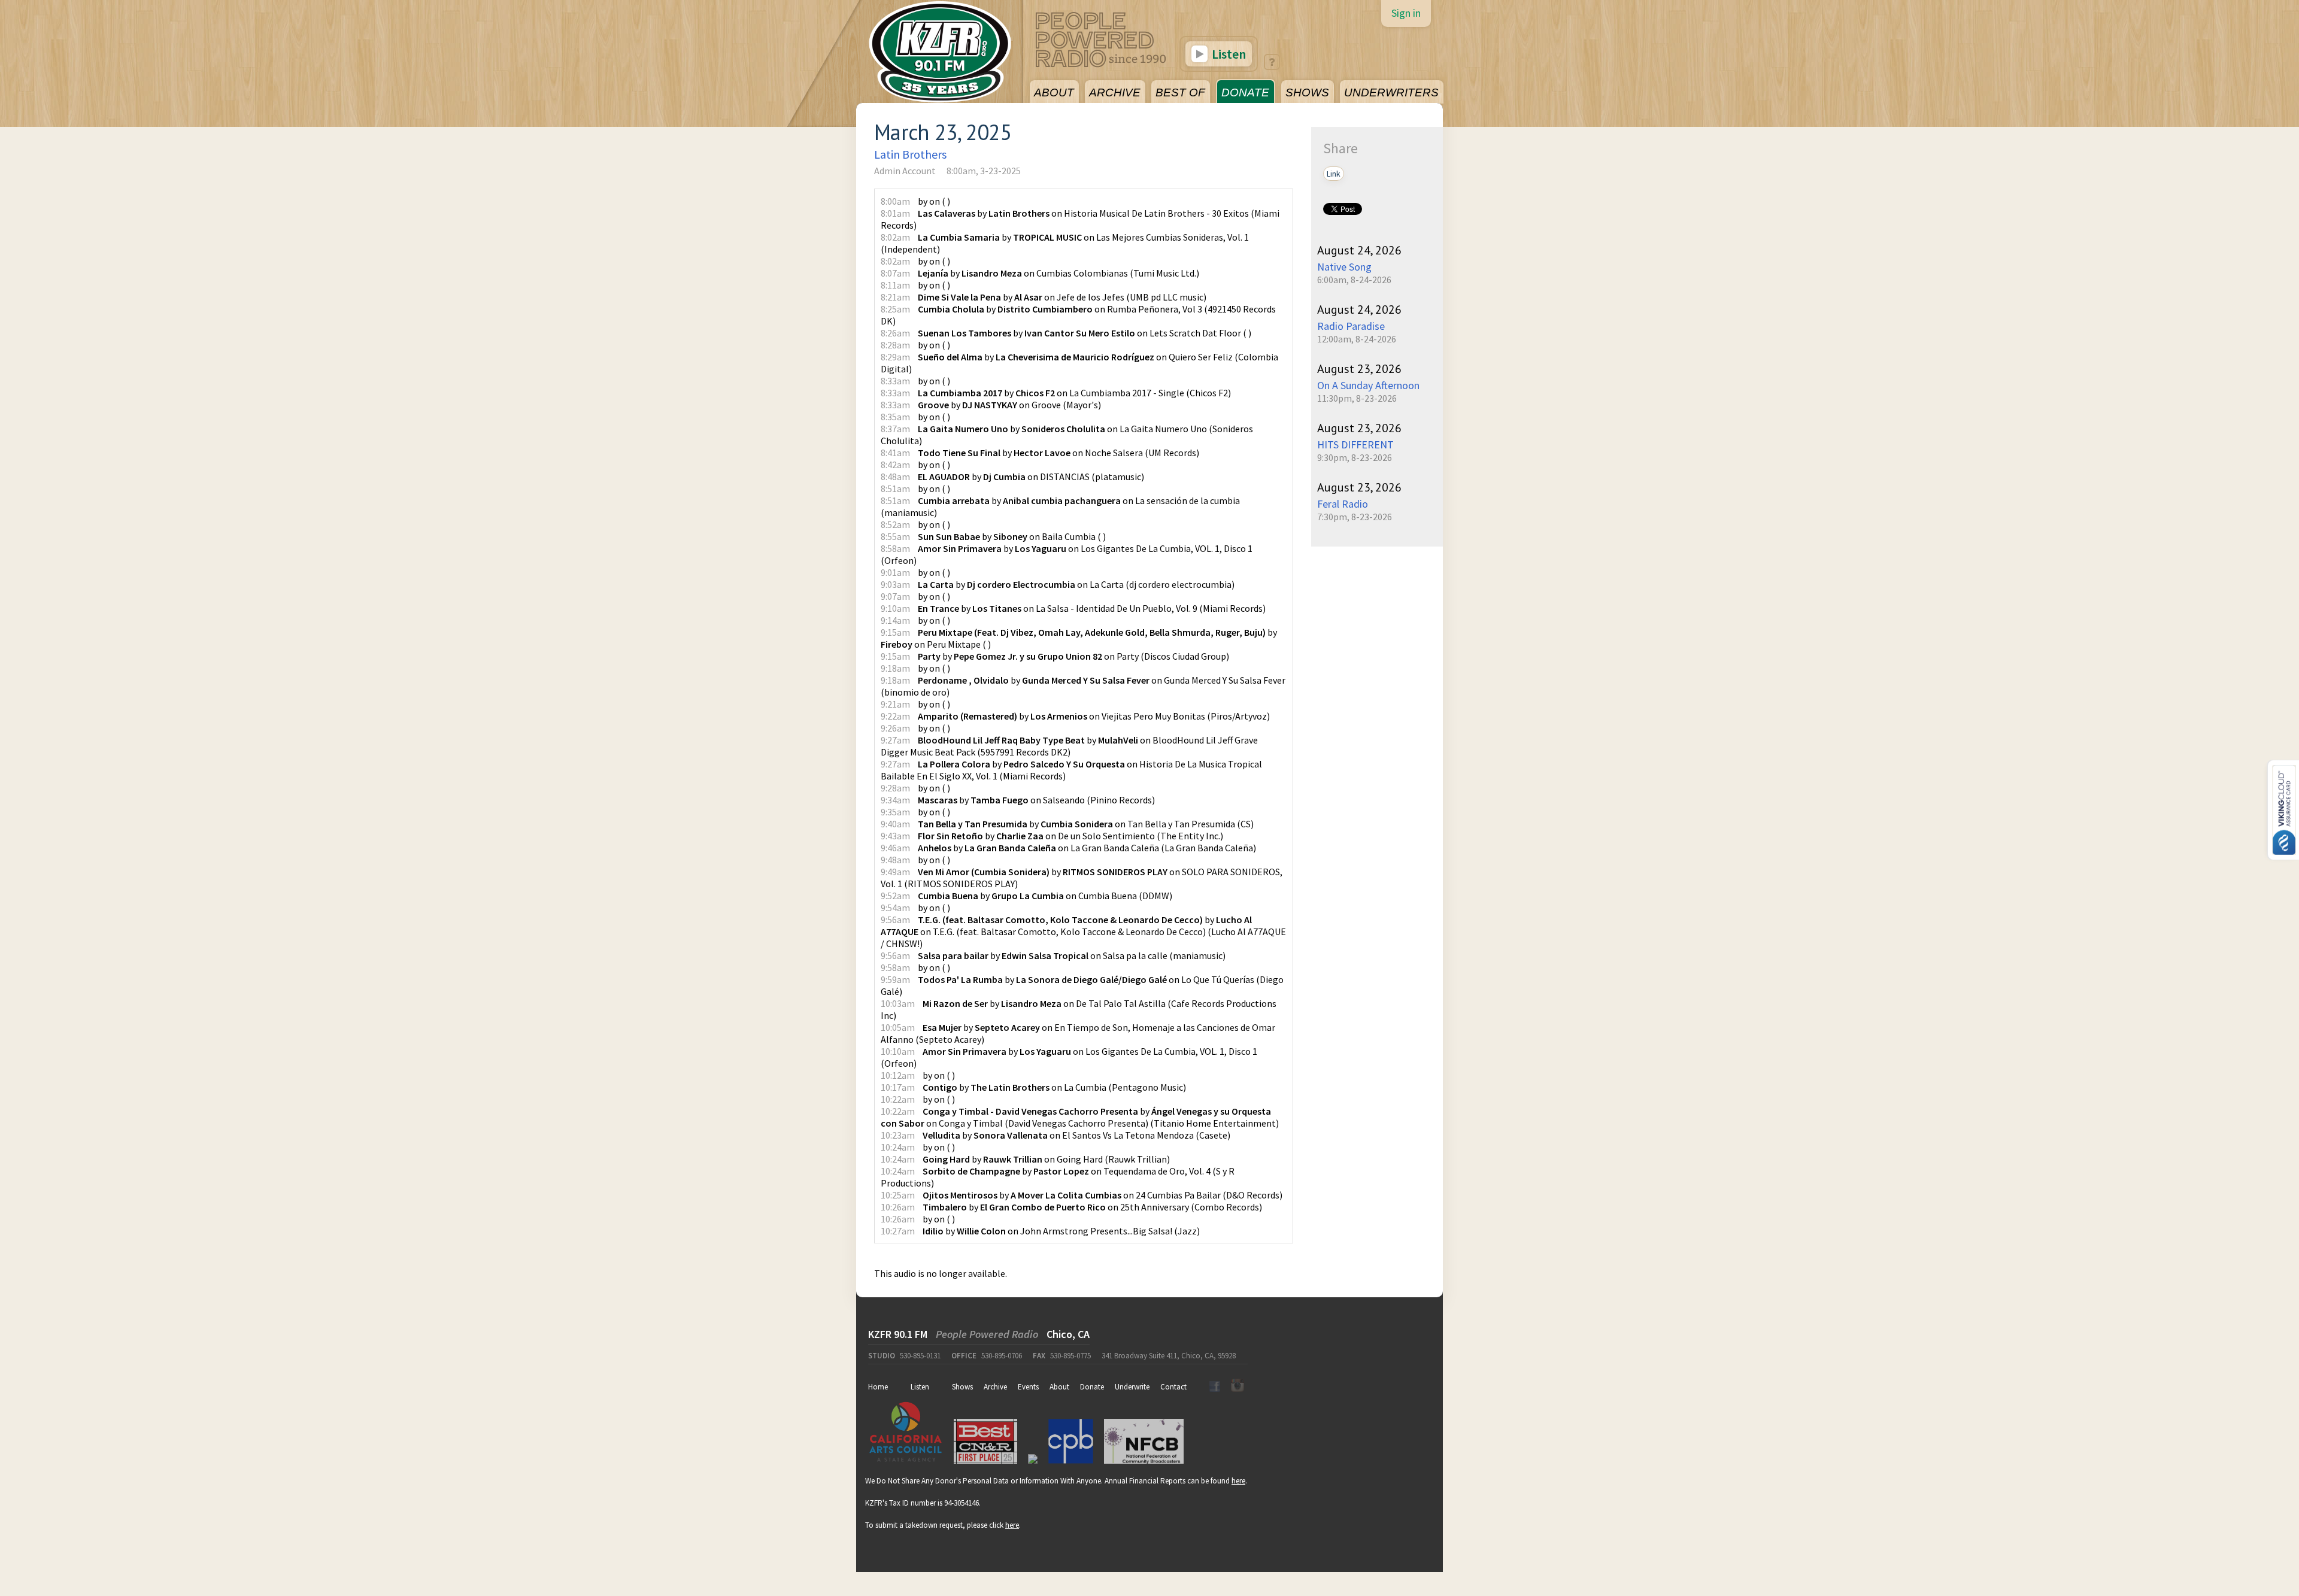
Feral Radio (1343, 504)
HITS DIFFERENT (1355, 444)
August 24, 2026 (1359, 250)
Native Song (1344, 267)
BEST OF (1180, 92)
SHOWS (1307, 92)
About (1059, 1387)
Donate (1092, 1387)
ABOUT (1054, 92)
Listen (1228, 54)
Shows (962, 1387)
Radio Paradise (1351, 326)
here (1238, 1481)
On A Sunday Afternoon (1368, 385)
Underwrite (1132, 1387)
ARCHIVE (1115, 92)
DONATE (1245, 92)
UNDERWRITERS (1391, 92)
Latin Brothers (910, 154)
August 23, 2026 (1359, 369)
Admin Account (905, 171)
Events (1028, 1387)
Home (878, 1387)
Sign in (1406, 13)
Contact (1173, 1387)
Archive (995, 1387)
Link (1334, 174)
